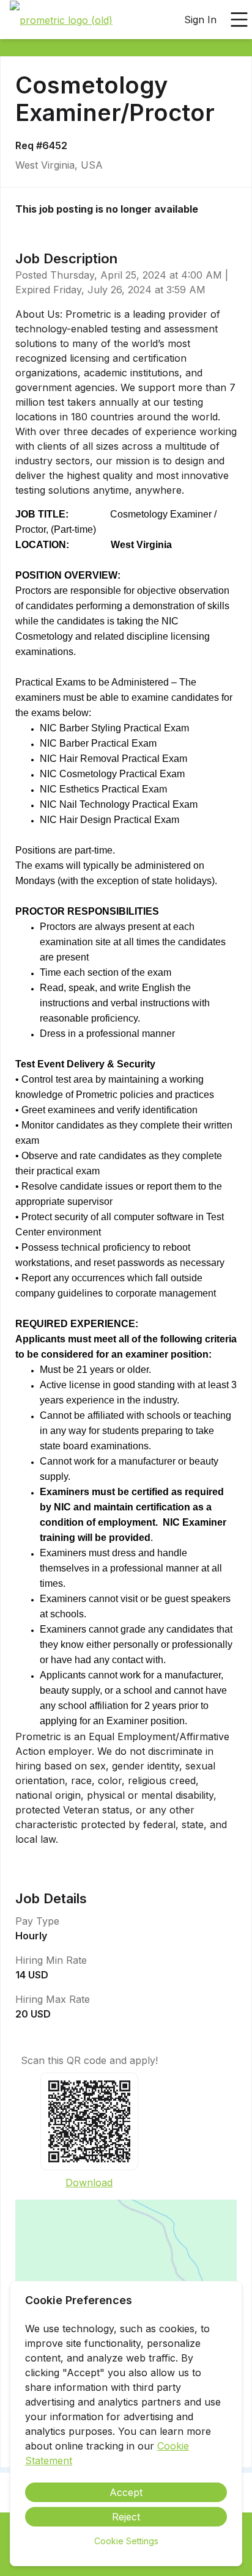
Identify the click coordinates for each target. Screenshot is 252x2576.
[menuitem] (61, 20)
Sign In (200, 20)
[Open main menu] (239, 20)
